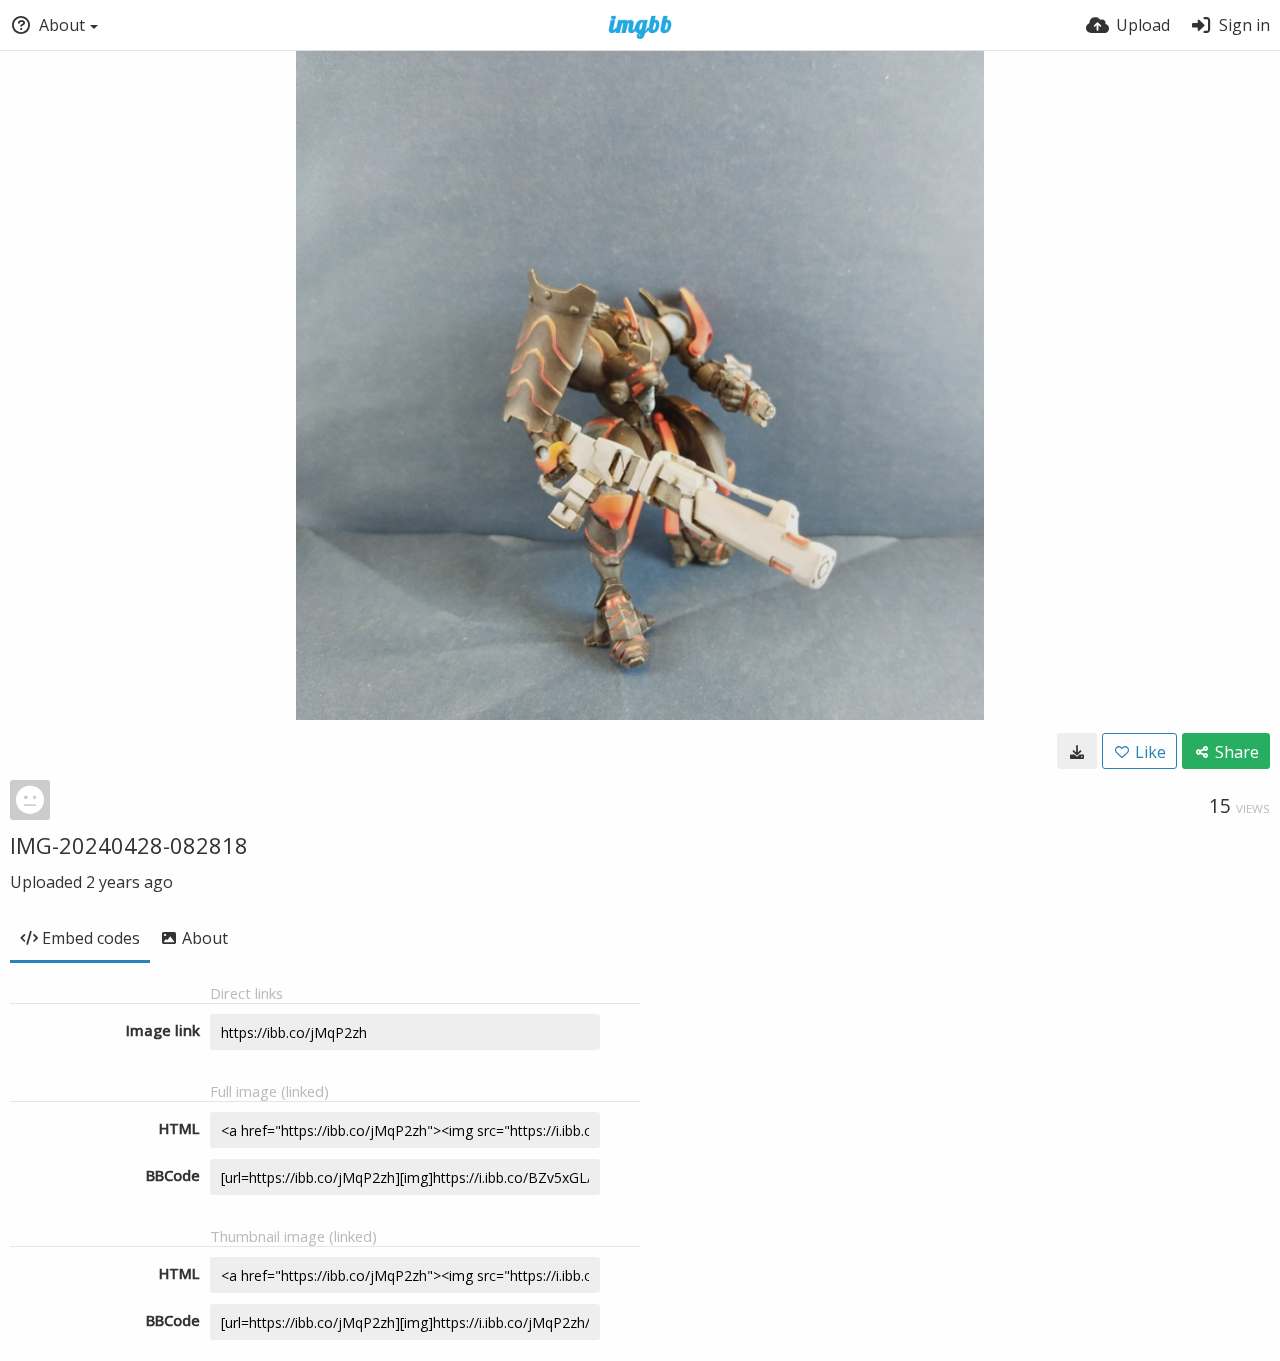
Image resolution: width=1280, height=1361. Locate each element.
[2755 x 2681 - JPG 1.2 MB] (1077, 751)
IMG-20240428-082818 (129, 845)
